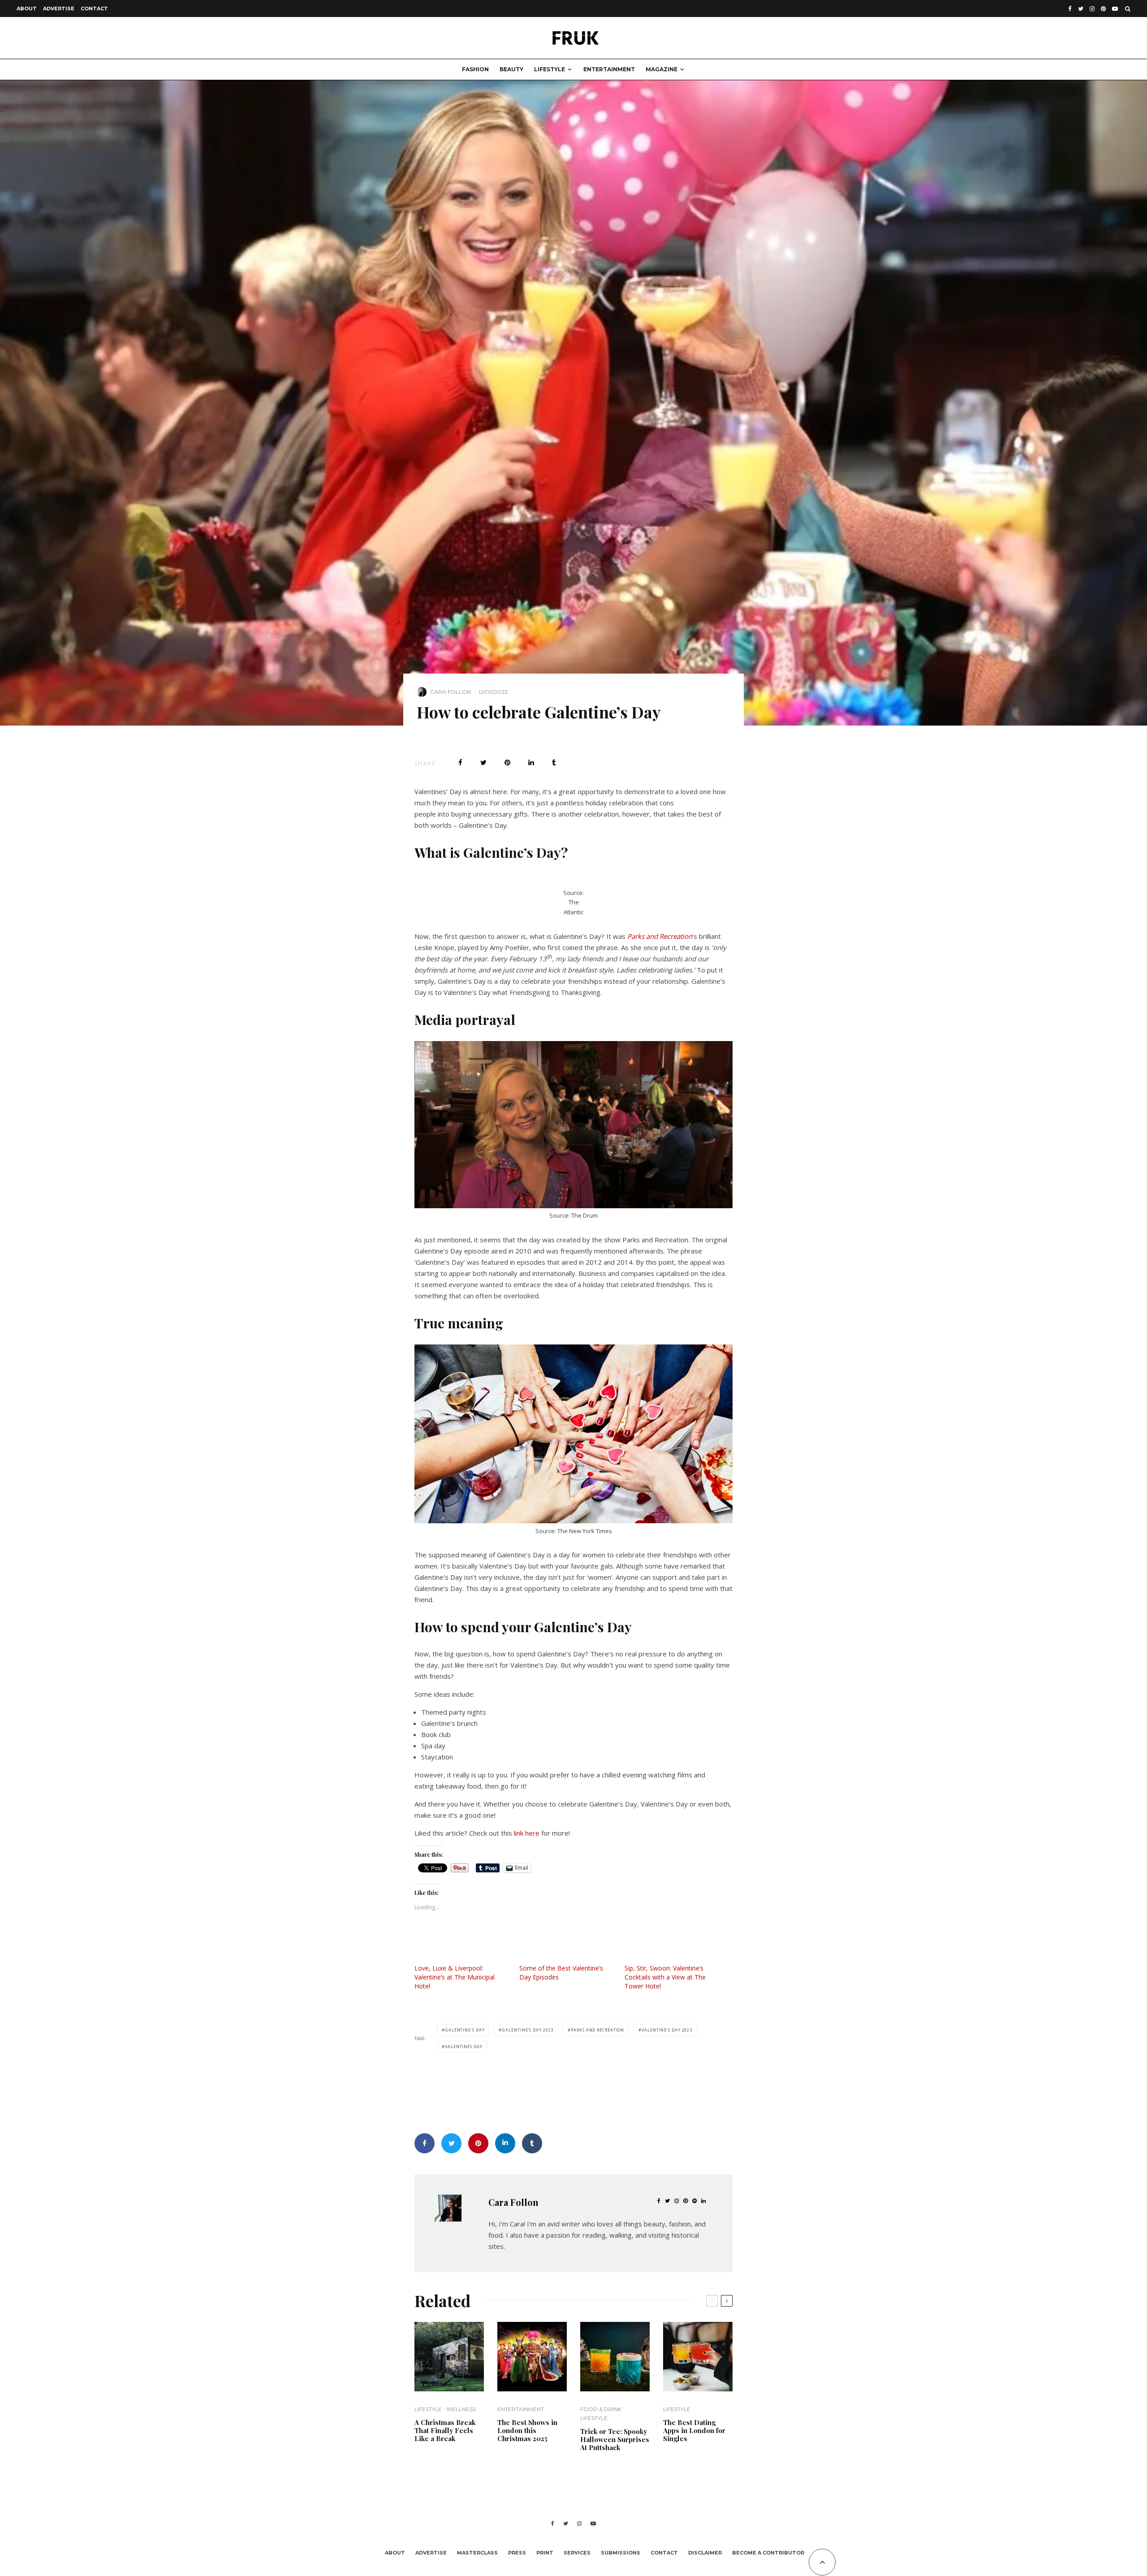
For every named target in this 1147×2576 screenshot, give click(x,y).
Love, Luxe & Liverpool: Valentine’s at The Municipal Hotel (455, 1977)
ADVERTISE (59, 9)
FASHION (475, 69)
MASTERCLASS (477, 2553)
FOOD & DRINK (601, 2409)
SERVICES (577, 2553)
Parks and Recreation (660, 936)
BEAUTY (511, 69)
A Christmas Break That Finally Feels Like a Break (445, 2430)
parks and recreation (597, 2030)
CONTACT (94, 9)
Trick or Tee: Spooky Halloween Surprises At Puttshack (615, 2439)
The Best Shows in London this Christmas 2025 (527, 2430)
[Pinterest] (1103, 9)
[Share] (460, 763)
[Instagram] (1092, 9)
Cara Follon (451, 692)
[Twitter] (1081, 9)
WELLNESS (461, 2409)
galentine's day (465, 2030)
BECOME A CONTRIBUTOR (768, 2553)
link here (527, 1833)
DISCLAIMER (705, 2553)
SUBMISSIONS (621, 2553)
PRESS (517, 2553)
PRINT (545, 2553)
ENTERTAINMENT (609, 69)
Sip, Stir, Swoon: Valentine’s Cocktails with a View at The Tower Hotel (665, 1977)
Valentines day (464, 2047)
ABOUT (27, 9)
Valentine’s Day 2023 (667, 2030)
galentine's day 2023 (528, 2030)
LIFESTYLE (550, 69)
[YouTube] (1115, 9)
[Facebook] (1070, 9)
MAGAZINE (662, 69)
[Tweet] (483, 763)
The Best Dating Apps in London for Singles (694, 2430)
